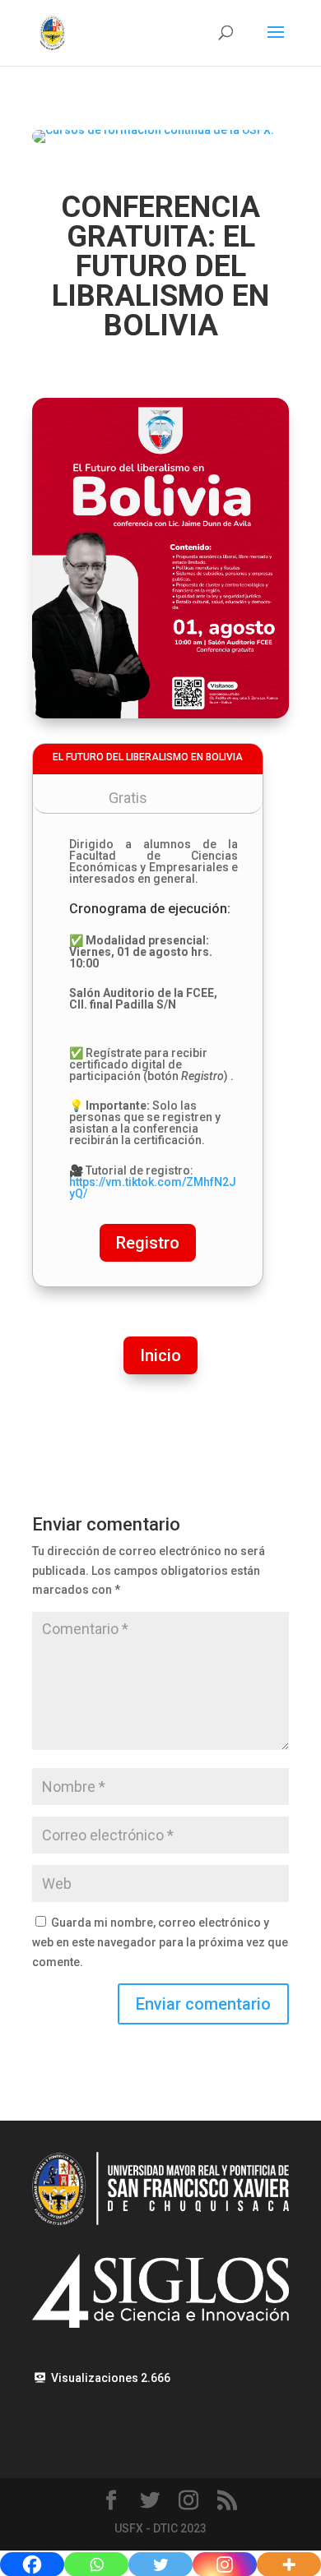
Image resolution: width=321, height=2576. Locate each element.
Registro (148, 1243)
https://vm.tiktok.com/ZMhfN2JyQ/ (153, 1188)
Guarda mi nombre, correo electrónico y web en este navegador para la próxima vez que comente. (160, 1942)
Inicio (160, 1355)
